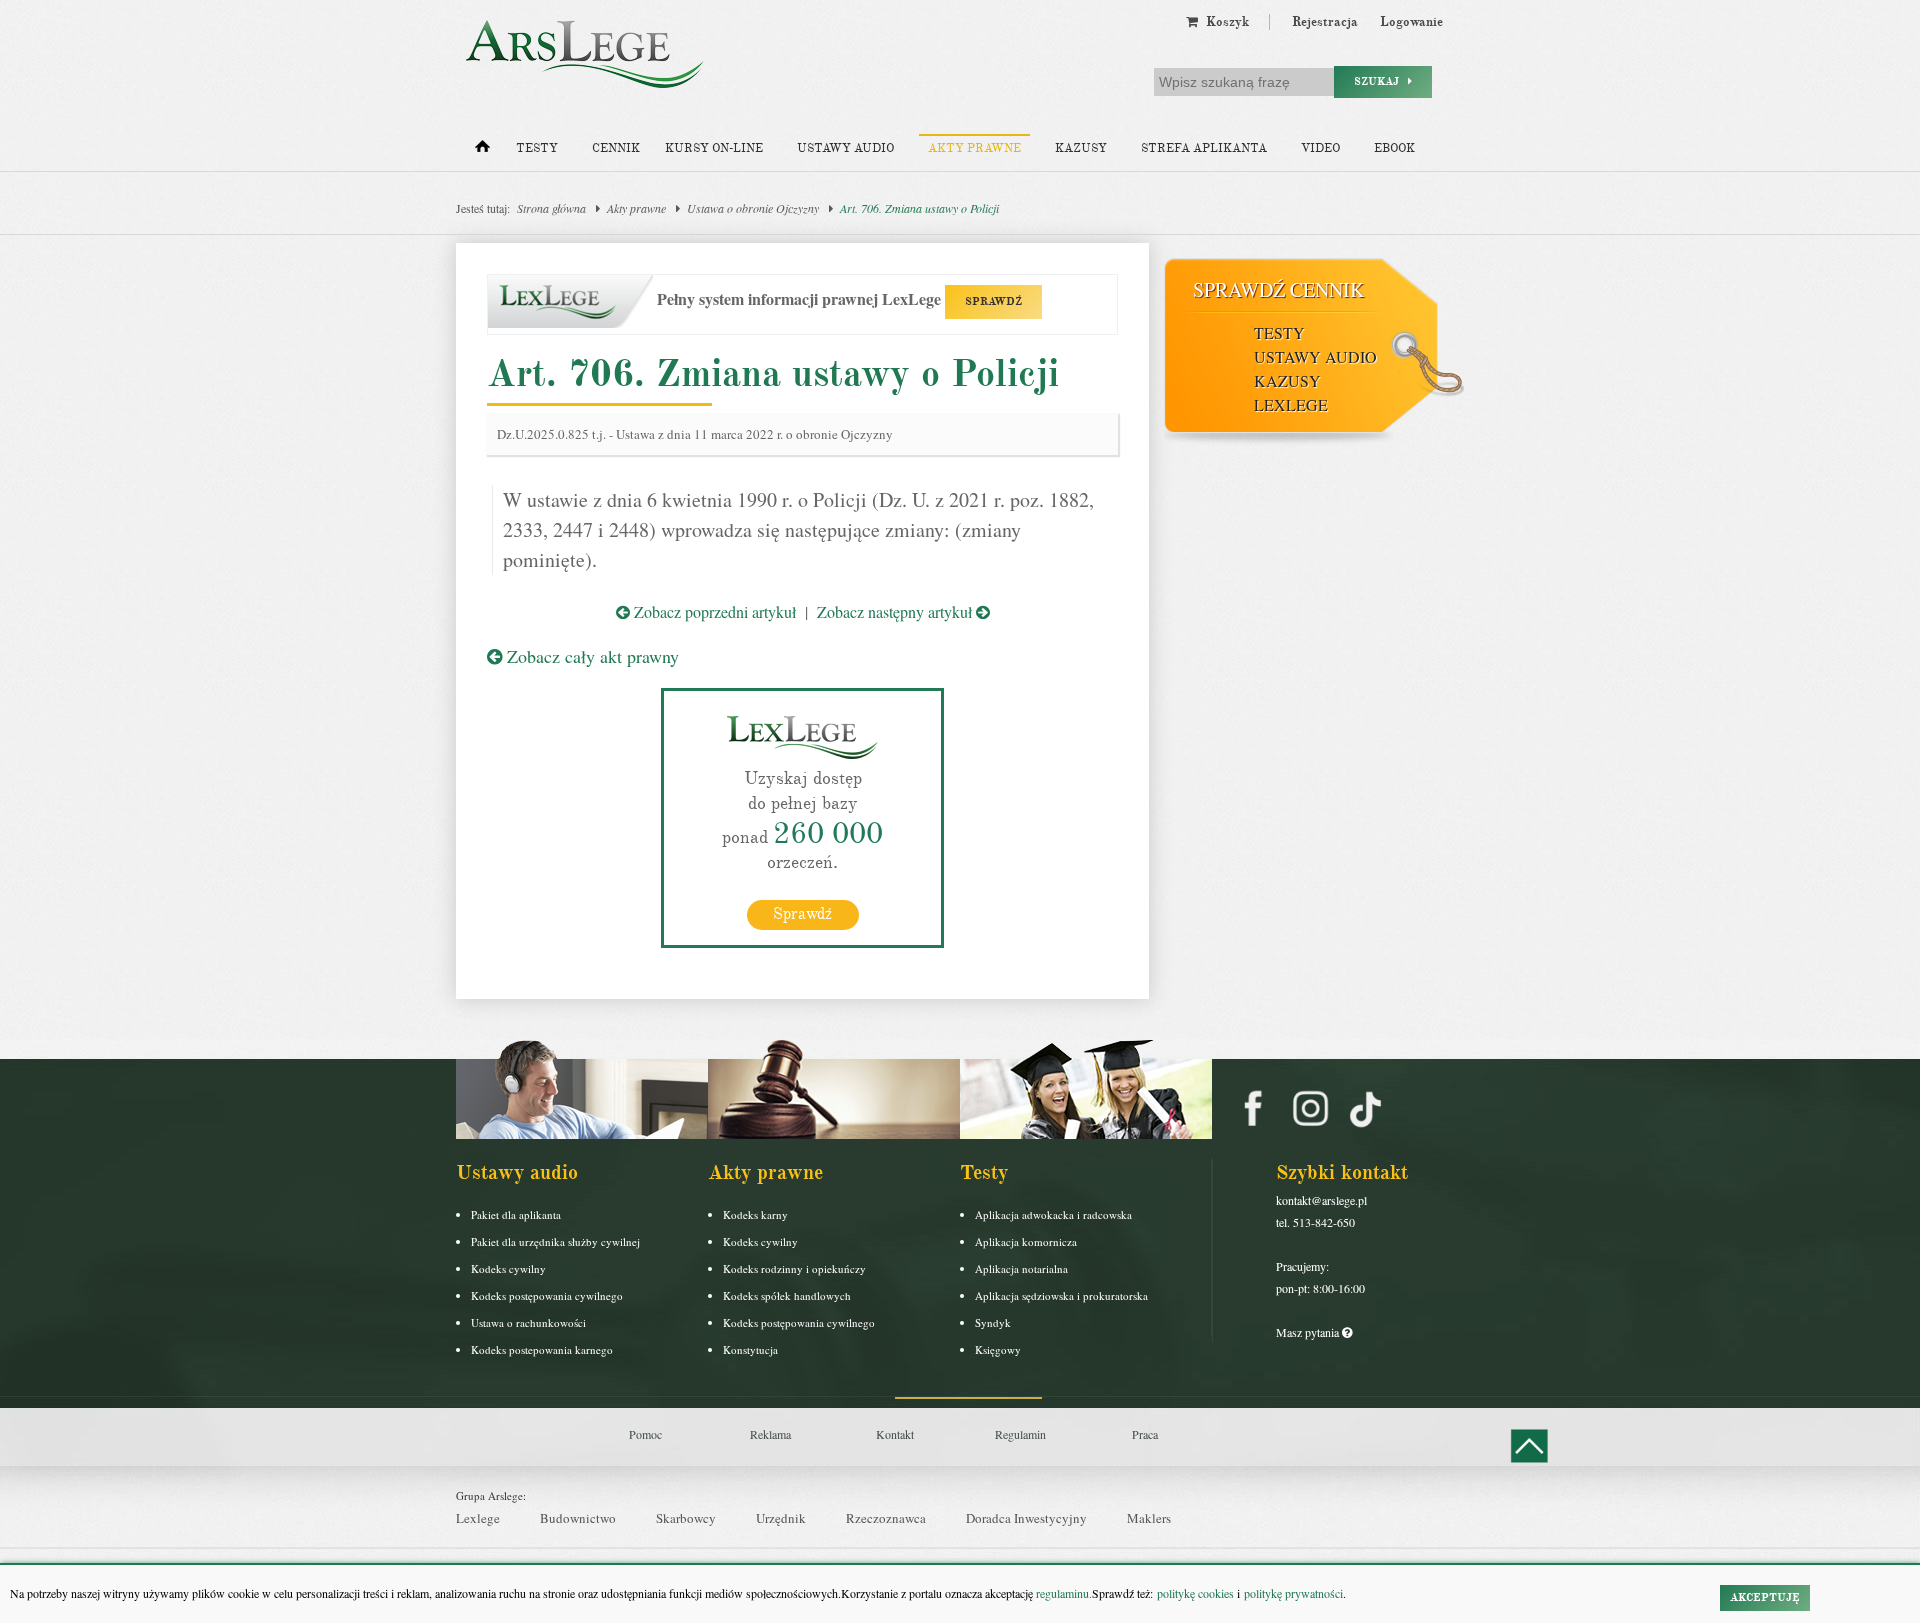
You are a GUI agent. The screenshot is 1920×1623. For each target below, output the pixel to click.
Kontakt (895, 1434)
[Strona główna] (482, 151)
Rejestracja (1325, 22)
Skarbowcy (686, 1518)
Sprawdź (802, 914)
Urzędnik (781, 1518)
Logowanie (1411, 22)
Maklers (1149, 1518)
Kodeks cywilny (508, 1268)
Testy (537, 148)
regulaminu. (1062, 1593)
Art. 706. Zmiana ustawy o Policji (919, 208)
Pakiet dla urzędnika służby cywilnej (555, 1241)
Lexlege (478, 1518)
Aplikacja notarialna (1021, 1268)
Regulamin (1020, 1434)
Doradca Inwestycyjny (1026, 1518)
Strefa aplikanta (1204, 148)
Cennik (616, 148)
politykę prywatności (1293, 1593)
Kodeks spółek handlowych (787, 1295)
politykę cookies (1195, 1593)
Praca (1145, 1434)
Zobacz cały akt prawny (590, 656)
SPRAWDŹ (993, 301)
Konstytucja (750, 1349)
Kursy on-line (714, 148)
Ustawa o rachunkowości (528, 1322)
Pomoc (645, 1434)
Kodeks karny (755, 1214)
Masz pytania (1309, 1332)
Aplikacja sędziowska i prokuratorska (1061, 1295)
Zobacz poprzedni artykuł (713, 611)
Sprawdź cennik (1278, 289)
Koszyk (1223, 22)
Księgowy (998, 1349)
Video (1320, 148)
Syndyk (993, 1322)
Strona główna (551, 208)
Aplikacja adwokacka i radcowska (1053, 1214)
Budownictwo (578, 1518)
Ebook (1394, 148)
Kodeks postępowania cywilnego (547, 1295)
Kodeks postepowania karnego (542, 1349)
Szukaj (1381, 81)
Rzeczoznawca (886, 1518)
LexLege (1291, 404)
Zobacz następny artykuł (896, 611)
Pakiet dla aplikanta (516, 1214)
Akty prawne (974, 148)
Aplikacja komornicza (1026, 1241)
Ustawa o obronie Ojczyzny (753, 208)
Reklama (770, 1434)
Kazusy (1081, 148)
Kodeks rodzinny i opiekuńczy (794, 1268)
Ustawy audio (845, 148)
